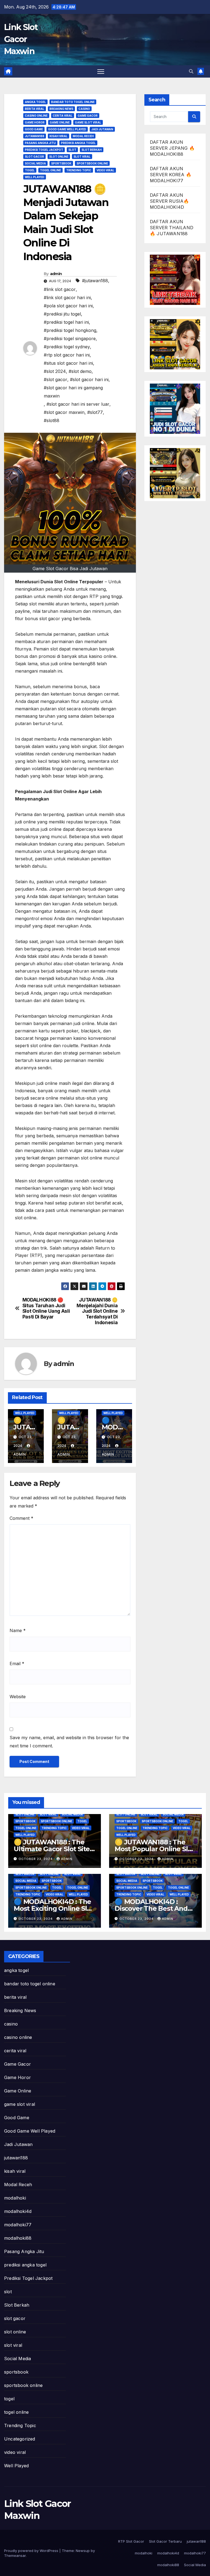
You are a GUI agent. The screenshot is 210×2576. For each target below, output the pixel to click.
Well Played (35, 177)
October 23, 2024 (36, 1859)
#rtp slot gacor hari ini (67, 355)
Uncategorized (20, 2439)
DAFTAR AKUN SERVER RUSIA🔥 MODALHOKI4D (170, 201)
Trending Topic (79, 170)
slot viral (82, 157)
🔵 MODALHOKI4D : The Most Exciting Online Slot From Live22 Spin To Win (54, 1908)
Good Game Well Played (67, 129)
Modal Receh (83, 136)
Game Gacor (88, 116)
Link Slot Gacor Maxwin (21, 39)
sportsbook (61, 163)
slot (72, 150)
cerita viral (63, 116)
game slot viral (88, 122)
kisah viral (59, 136)
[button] (191, 71)
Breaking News (61, 109)
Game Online (60, 122)
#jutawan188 (95, 281)
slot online (59, 157)
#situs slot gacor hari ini (68, 363)
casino (84, 109)
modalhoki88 (18, 2238)
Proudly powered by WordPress (32, 2551)
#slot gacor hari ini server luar (78, 404)
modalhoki (15, 2198)
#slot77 (95, 412)
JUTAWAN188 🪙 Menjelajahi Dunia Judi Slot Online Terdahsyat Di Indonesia (97, 1311)
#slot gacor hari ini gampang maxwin (73, 392)
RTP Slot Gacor (131, 2541)
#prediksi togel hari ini (66, 322)
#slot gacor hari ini (89, 379)
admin (56, 274)
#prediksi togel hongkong (70, 330)
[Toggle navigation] (101, 71)
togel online (50, 170)
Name (18, 1630)
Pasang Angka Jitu (40, 143)
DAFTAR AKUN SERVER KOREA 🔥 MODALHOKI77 (171, 175)
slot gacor (34, 157)
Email (17, 1664)
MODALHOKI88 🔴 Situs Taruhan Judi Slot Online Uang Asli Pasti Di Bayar (46, 1308)
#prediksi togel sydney (67, 347)
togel (30, 170)
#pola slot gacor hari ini (68, 306)
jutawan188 (35, 136)
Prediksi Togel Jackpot (44, 150)
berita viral (35, 109)
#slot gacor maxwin (64, 412)
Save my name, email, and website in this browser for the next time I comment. (69, 1742)
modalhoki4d (18, 2211)
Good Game (34, 129)
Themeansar (15, 2556)
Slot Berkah (92, 150)
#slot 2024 (55, 371)
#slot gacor (56, 379)
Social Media (35, 163)
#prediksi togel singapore (70, 338)
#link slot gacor (60, 289)
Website (18, 1697)
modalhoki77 (18, 2225)
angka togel (35, 102)
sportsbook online (92, 163)
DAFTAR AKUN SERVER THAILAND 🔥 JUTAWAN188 (172, 228)
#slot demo (80, 371)
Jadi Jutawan (102, 129)
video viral (105, 170)
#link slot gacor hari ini (67, 298)
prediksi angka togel (78, 143)
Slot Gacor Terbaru (165, 2541)
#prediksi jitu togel (62, 314)
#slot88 (52, 420)
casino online (36, 116)
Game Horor (35, 122)
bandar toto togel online (73, 102)
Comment (21, 1518)
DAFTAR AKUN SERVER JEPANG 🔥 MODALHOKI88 (172, 148)
